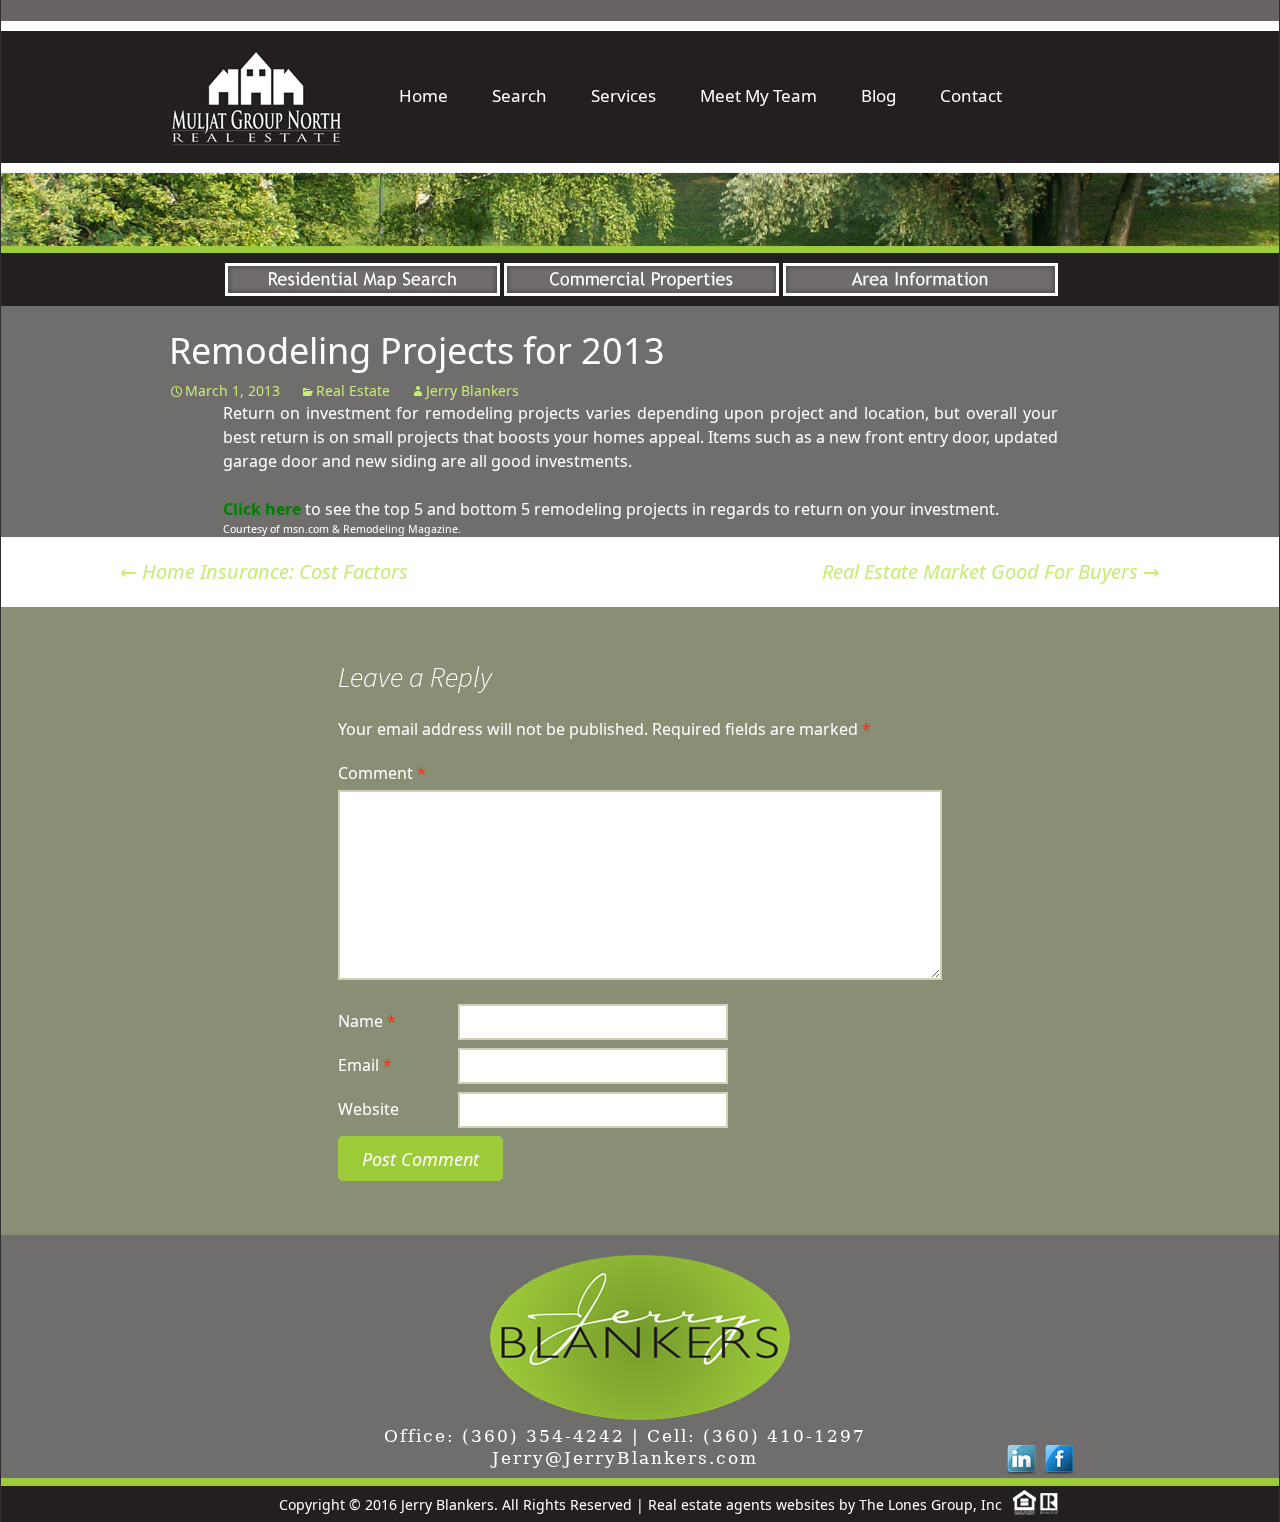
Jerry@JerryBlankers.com (625, 1458)
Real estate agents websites (741, 1504)
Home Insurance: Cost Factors (264, 571)
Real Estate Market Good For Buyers (991, 571)
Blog (878, 95)
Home (423, 95)
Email (365, 1065)
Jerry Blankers (472, 390)
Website (368, 1109)
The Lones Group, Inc (930, 1504)
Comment (382, 773)
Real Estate (353, 390)
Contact (971, 95)
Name (367, 1021)
